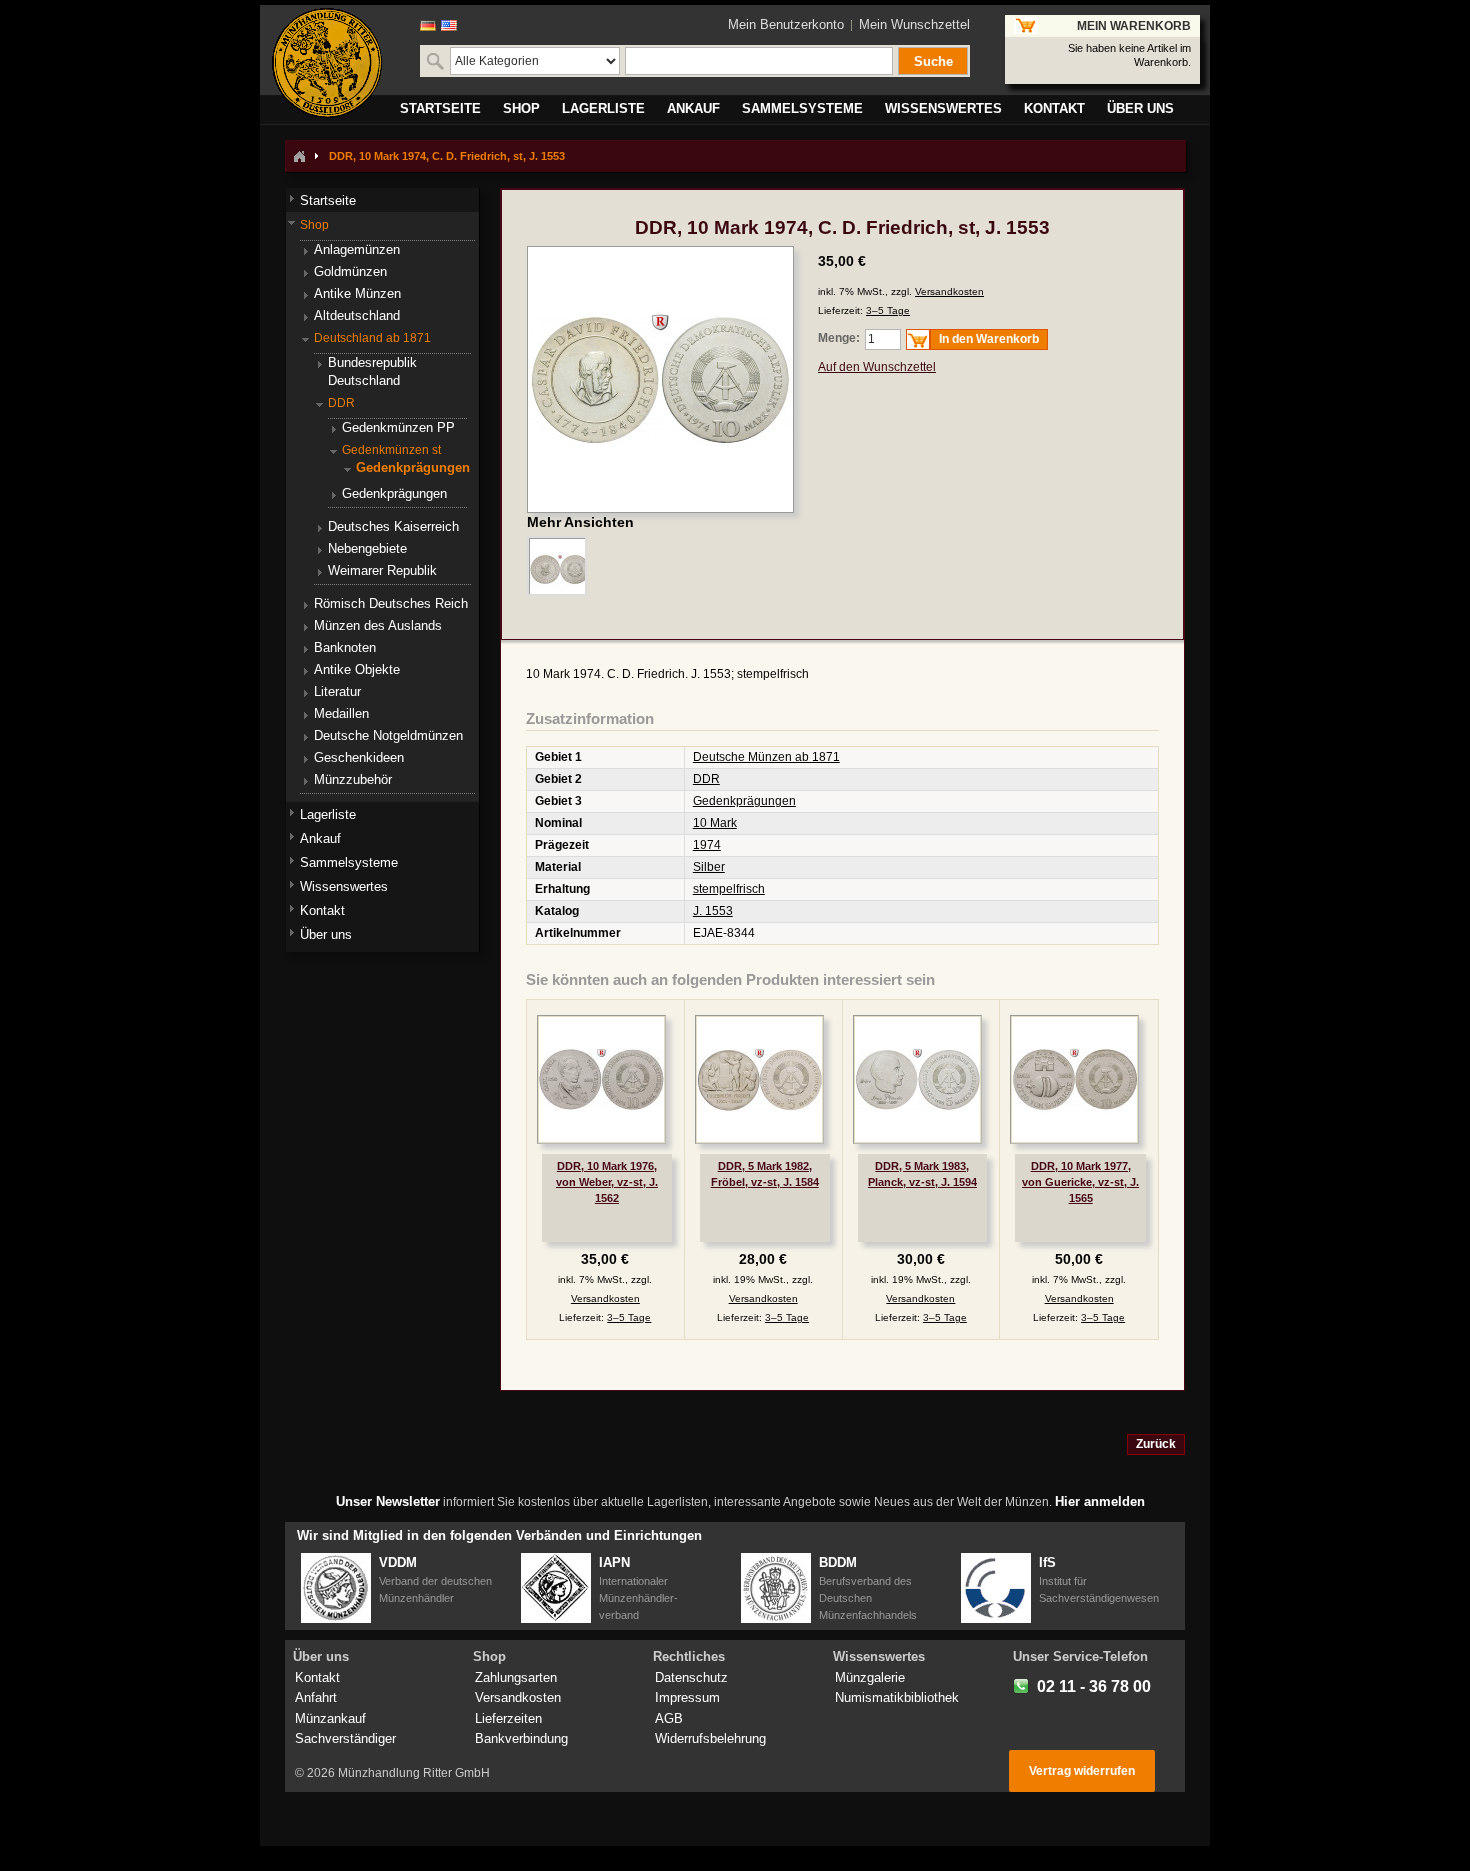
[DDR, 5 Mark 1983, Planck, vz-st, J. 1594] (917, 1079)
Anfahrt (316, 1697)
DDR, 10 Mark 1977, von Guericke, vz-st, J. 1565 (1080, 1182)
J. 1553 (713, 911)
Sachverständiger (345, 1738)
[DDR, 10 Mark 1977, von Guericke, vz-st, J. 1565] (1074, 1079)
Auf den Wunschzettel (877, 367)
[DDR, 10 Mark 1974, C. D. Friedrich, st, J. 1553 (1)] (557, 566)
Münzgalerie (870, 1677)
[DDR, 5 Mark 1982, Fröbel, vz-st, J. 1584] (759, 1079)
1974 (707, 845)
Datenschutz (691, 1677)
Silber (709, 867)
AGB (669, 1718)
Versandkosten (949, 291)
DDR (706, 779)
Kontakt (317, 1677)
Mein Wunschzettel (914, 24)
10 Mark (715, 823)
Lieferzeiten (508, 1718)
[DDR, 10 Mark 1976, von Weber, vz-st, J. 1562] (601, 1079)
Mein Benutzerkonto (786, 24)
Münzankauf (330, 1718)
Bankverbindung (521, 1738)
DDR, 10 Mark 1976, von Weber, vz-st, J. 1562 (607, 1182)
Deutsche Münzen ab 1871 (766, 757)
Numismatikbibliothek (897, 1697)
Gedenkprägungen (744, 801)
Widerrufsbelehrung (710, 1738)
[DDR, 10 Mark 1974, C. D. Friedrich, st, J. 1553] (660, 255)
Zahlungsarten (516, 1677)
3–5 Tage (888, 310)
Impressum (687, 1697)
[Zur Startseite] (299, 156)
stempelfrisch (729, 889)
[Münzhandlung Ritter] (327, 63)
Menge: (839, 338)
